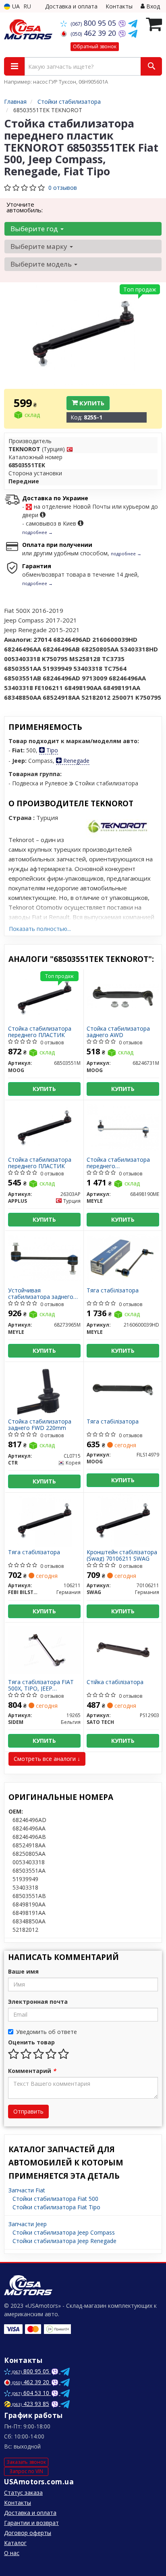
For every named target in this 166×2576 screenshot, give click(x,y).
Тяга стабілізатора (113, 1291)
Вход (152, 6)
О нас (12, 2553)
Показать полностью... (40, 929)
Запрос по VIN (26, 2471)
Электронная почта (38, 2002)
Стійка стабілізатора (115, 1682)
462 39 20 (94, 33)
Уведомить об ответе (47, 2032)
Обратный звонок (95, 46)
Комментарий (32, 2071)
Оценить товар (31, 2042)
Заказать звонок (26, 2462)
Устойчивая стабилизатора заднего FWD (41, 1293)
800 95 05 (94, 23)
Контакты (119, 6)
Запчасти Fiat (27, 2190)
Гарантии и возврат (31, 2523)
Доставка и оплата (71, 6)
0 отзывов (63, 188)
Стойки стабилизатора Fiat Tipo (56, 2207)
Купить (91, 403)
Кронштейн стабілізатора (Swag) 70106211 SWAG (122, 1555)
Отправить (28, 2111)
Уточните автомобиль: (25, 207)
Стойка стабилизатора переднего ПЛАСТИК (40, 1032)
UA (15, 6)
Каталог (15, 2543)
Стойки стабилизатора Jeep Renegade (64, 2241)
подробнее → (37, 532)
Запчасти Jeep (28, 2224)
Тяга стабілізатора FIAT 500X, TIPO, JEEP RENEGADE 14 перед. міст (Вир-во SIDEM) (43, 1685)
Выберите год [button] (35, 229)
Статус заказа (23, 2493)
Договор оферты (28, 2533)
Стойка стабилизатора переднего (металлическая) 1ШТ (118, 1163)
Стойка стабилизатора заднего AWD (118, 1032)
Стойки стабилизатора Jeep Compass (64, 2232)
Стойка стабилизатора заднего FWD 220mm (40, 1425)
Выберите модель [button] (42, 264)
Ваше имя (23, 1971)
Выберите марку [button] (40, 246)
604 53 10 (31, 2393)
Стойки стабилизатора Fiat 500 (55, 2199)
